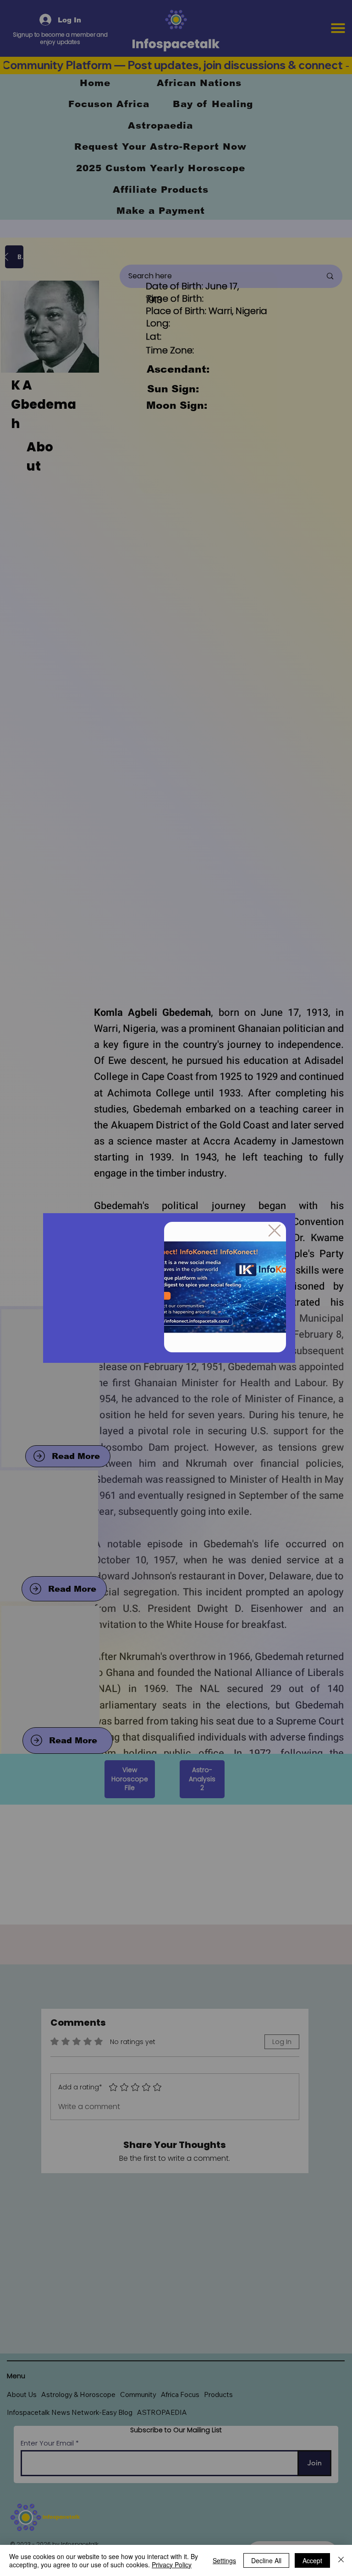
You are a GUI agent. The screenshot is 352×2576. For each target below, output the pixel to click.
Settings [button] (224, 2560)
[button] (275, 1231)
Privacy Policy (172, 2565)
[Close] (341, 2560)
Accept (312, 2560)
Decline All (266, 2560)
